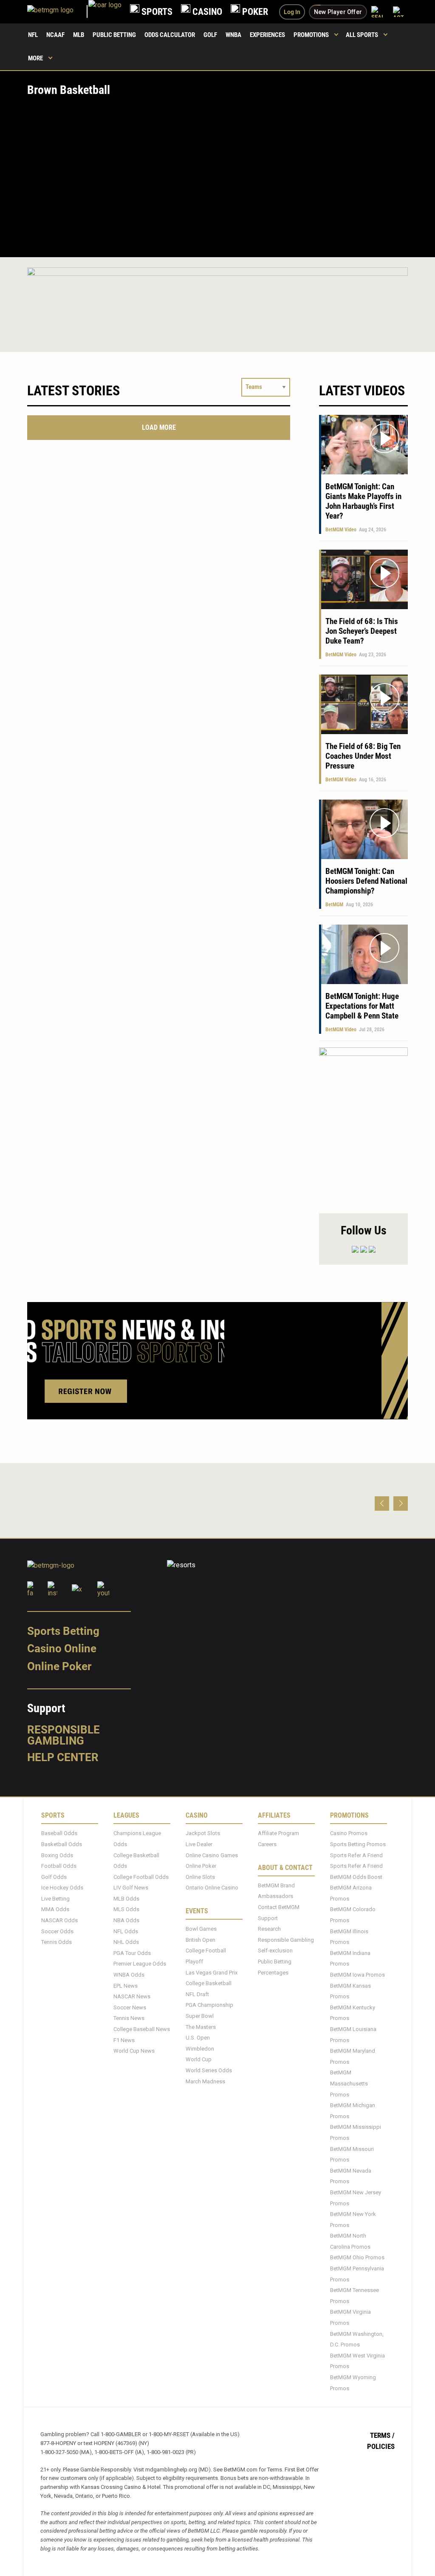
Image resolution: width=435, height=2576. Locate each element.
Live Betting (55, 1898)
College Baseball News (142, 2029)
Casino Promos (349, 1833)
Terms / (382, 2435)
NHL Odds (126, 1942)
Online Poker (59, 1666)
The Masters (201, 2027)
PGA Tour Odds (132, 1953)
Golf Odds (54, 1877)
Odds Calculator (170, 35)
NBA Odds (126, 1920)
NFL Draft (197, 1994)
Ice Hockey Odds (62, 1888)
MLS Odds (126, 1909)
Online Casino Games (212, 1855)
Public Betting (114, 35)
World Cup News (134, 2051)
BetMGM (334, 905)
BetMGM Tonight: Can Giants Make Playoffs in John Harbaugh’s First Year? (363, 501)
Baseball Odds (59, 1833)
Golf (210, 35)
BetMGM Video (341, 530)
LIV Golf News (131, 1888)
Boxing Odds (57, 1855)
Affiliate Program (278, 1833)
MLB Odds (126, 1898)
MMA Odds (55, 1909)
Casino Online (62, 1648)
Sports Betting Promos (358, 1844)
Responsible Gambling (64, 1735)
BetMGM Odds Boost (356, 1877)
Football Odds (59, 1866)
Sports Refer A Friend (356, 1855)
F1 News (124, 2040)
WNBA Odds (129, 1975)
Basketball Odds (62, 1844)
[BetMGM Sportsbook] (58, 12)
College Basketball (209, 1983)
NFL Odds (126, 1931)
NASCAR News (132, 1996)
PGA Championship (209, 2005)
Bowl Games (201, 1929)
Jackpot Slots (203, 1833)
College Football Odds (141, 1877)
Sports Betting (63, 1631)
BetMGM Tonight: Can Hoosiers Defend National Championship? (366, 881)
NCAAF (55, 35)
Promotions (311, 35)
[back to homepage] (105, 12)
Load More (159, 427)
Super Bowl (200, 2016)
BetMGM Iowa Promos (357, 1975)
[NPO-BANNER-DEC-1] (217, 292)
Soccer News (130, 2007)
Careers (267, 1844)
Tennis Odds (56, 1942)
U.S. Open (198, 2038)
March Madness (205, 2081)
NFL (33, 35)
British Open (201, 1939)
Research (269, 1929)
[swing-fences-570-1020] (363, 1126)
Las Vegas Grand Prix (212, 1972)
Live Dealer (199, 1844)
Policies (381, 2446)
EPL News (126, 1985)
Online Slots (200, 1877)
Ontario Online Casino (212, 1888)
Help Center (63, 1757)
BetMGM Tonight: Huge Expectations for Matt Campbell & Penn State (362, 1006)
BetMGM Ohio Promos (357, 2257)
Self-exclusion (275, 1950)
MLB (79, 35)
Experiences (267, 35)
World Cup (199, 2059)
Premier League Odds (140, 1964)
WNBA (233, 35)
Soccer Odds (57, 1931)
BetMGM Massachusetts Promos (349, 2083)
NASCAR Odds (59, 1920)
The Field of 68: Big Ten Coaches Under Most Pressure (363, 756)
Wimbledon (200, 2048)
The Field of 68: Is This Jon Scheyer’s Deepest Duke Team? (362, 631)
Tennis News (129, 2018)
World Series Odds (209, 2070)
